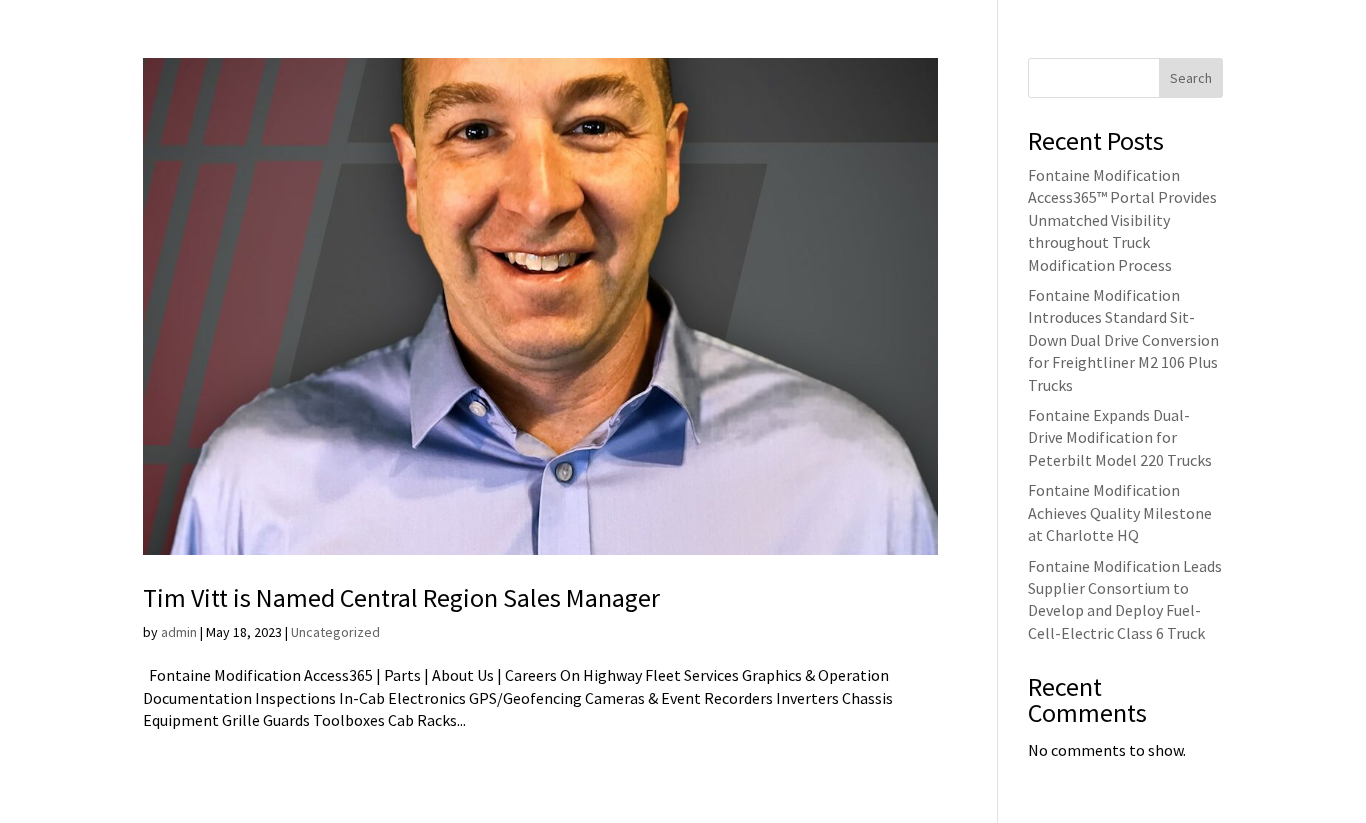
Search (1191, 78)
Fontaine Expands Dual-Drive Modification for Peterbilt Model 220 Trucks (1120, 437)
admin (179, 632)
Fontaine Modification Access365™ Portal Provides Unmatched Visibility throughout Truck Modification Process (1122, 220)
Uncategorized (335, 632)
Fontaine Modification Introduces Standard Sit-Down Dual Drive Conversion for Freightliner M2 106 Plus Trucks (1123, 340)
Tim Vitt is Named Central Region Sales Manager (401, 597)
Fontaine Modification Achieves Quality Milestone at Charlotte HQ (1120, 512)
